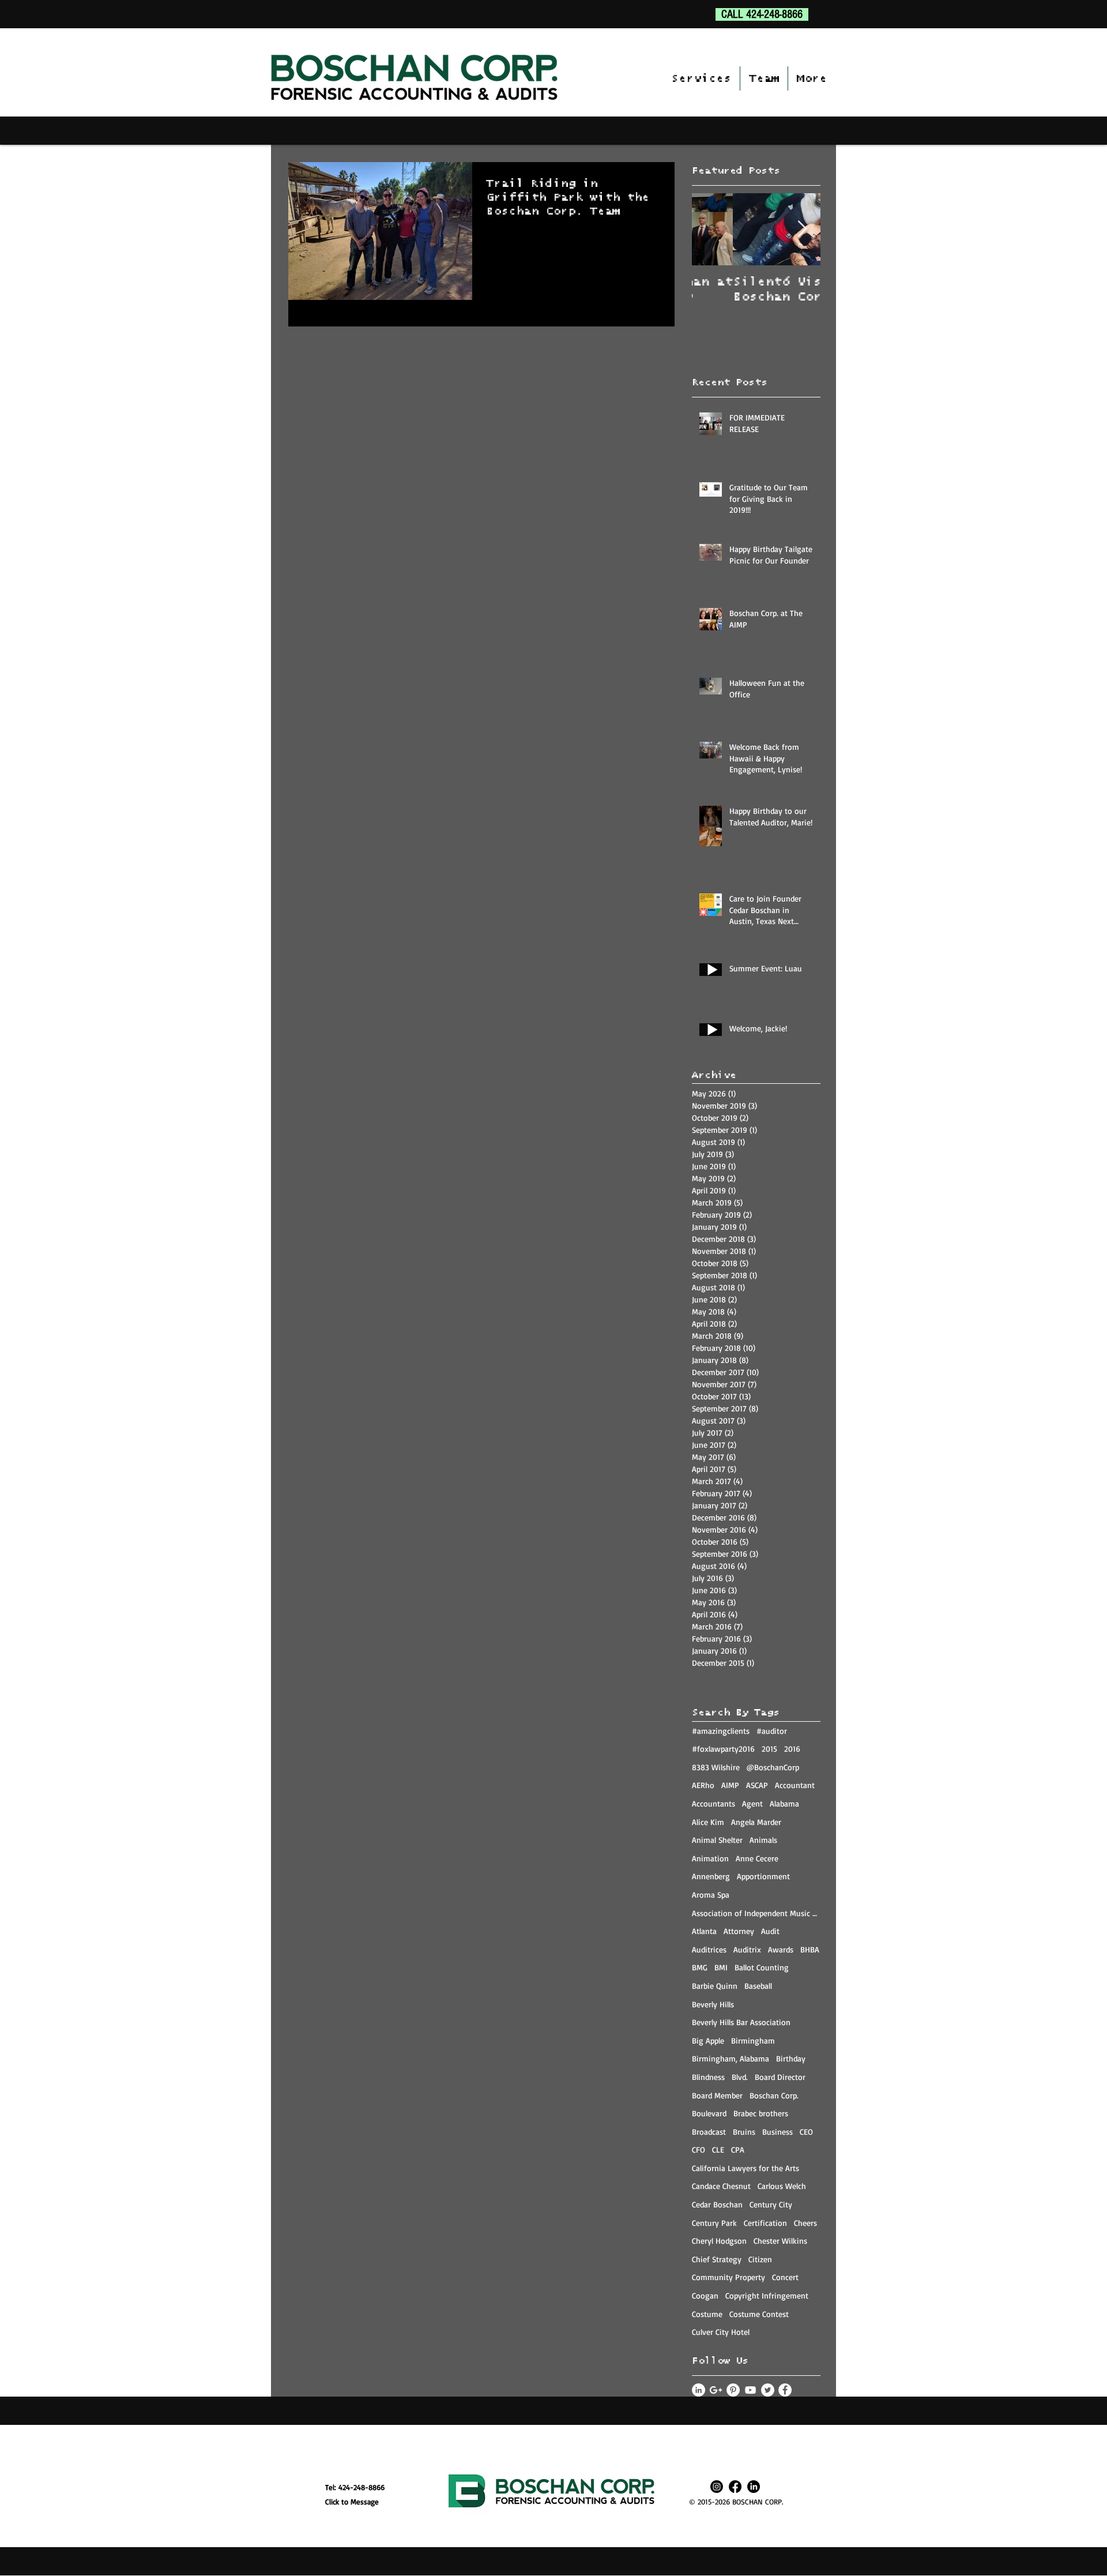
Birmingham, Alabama (731, 2058)
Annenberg (711, 1876)
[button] (701, 78)
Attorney (739, 1931)
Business (777, 2132)
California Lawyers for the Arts (745, 2168)
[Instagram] (717, 2487)
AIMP (730, 1785)
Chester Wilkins (780, 2241)
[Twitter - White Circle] (768, 2390)
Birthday (791, 2058)
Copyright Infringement (767, 2295)
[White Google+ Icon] (716, 2390)
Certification (765, 2223)
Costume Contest (759, 2314)
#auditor (772, 1731)
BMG (700, 1967)
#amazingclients (721, 1731)
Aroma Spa (711, 1895)
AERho (703, 1785)
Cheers (805, 2223)
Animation (710, 1858)
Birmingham (753, 2040)
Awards (781, 1949)
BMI (721, 1967)
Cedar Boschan (717, 2204)
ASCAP (757, 1785)
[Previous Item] (710, 229)
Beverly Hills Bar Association (741, 2022)
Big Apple (708, 2040)
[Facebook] (735, 2487)
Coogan (705, 2295)
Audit (770, 1931)
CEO (806, 2132)
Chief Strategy (717, 2259)
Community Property (728, 2277)
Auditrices (709, 1949)
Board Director (780, 2077)
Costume (707, 2314)
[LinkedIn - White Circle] (699, 2390)
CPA (738, 2149)
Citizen (760, 2259)
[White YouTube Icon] (750, 2390)
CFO (699, 2149)
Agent (752, 1803)
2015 (769, 1749)
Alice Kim (708, 1822)
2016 (792, 1749)
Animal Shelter (717, 1840)
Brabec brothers (761, 2113)
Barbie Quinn (715, 1986)
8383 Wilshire (716, 1767)
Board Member (717, 2095)
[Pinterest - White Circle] (733, 2390)
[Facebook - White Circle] (785, 2390)
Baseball (758, 1986)
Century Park (714, 2223)
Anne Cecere (757, 1858)
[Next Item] (802, 229)
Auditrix (747, 1949)
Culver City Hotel (721, 2332)
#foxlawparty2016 (723, 1749)
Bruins (744, 2132)
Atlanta (704, 1931)
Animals (763, 1840)
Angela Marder (756, 1822)
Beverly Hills (713, 2004)
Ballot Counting (762, 1967)
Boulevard (709, 2113)
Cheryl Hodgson (719, 2241)
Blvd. (740, 2077)
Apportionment (763, 1876)
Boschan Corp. (774, 2095)
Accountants (713, 1803)
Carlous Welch (782, 2186)
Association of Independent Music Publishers (756, 1913)
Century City (771, 2204)
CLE (718, 2149)
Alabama (784, 1803)
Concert (785, 2277)
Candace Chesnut (721, 2186)
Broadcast (709, 2132)
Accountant (795, 1785)
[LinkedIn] (754, 2487)
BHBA (810, 1949)
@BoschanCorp (773, 1767)
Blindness (708, 2077)
